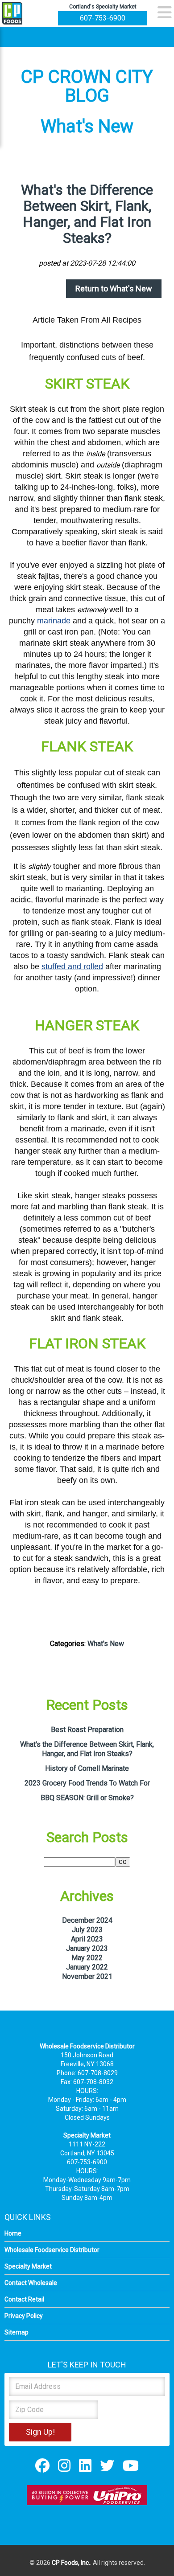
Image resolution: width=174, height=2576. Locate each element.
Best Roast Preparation (87, 1730)
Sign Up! (40, 2432)
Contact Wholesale (31, 2283)
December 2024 (87, 1920)
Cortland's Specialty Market (103, 7)
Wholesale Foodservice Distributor (52, 2250)
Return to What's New (114, 289)
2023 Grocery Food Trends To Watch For (87, 1783)
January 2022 (87, 1967)
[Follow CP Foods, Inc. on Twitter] (107, 2465)
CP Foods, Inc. (71, 2563)
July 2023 (87, 1930)
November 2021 (87, 1976)
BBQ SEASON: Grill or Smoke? (87, 1798)
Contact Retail (24, 2299)
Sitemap (17, 2332)
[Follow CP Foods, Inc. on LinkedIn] (85, 2465)
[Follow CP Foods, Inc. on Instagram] (64, 2465)
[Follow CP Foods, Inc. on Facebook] (42, 2465)
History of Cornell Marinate (87, 1768)
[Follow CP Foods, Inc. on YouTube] (131, 2465)
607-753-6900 (103, 18)
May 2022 (87, 1958)
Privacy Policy (24, 2316)
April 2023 (87, 1939)
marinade (54, 621)
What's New (106, 1644)
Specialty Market (28, 2266)
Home (13, 2233)
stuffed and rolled (72, 967)
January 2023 (87, 1948)
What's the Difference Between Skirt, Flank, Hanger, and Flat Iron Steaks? (87, 214)
